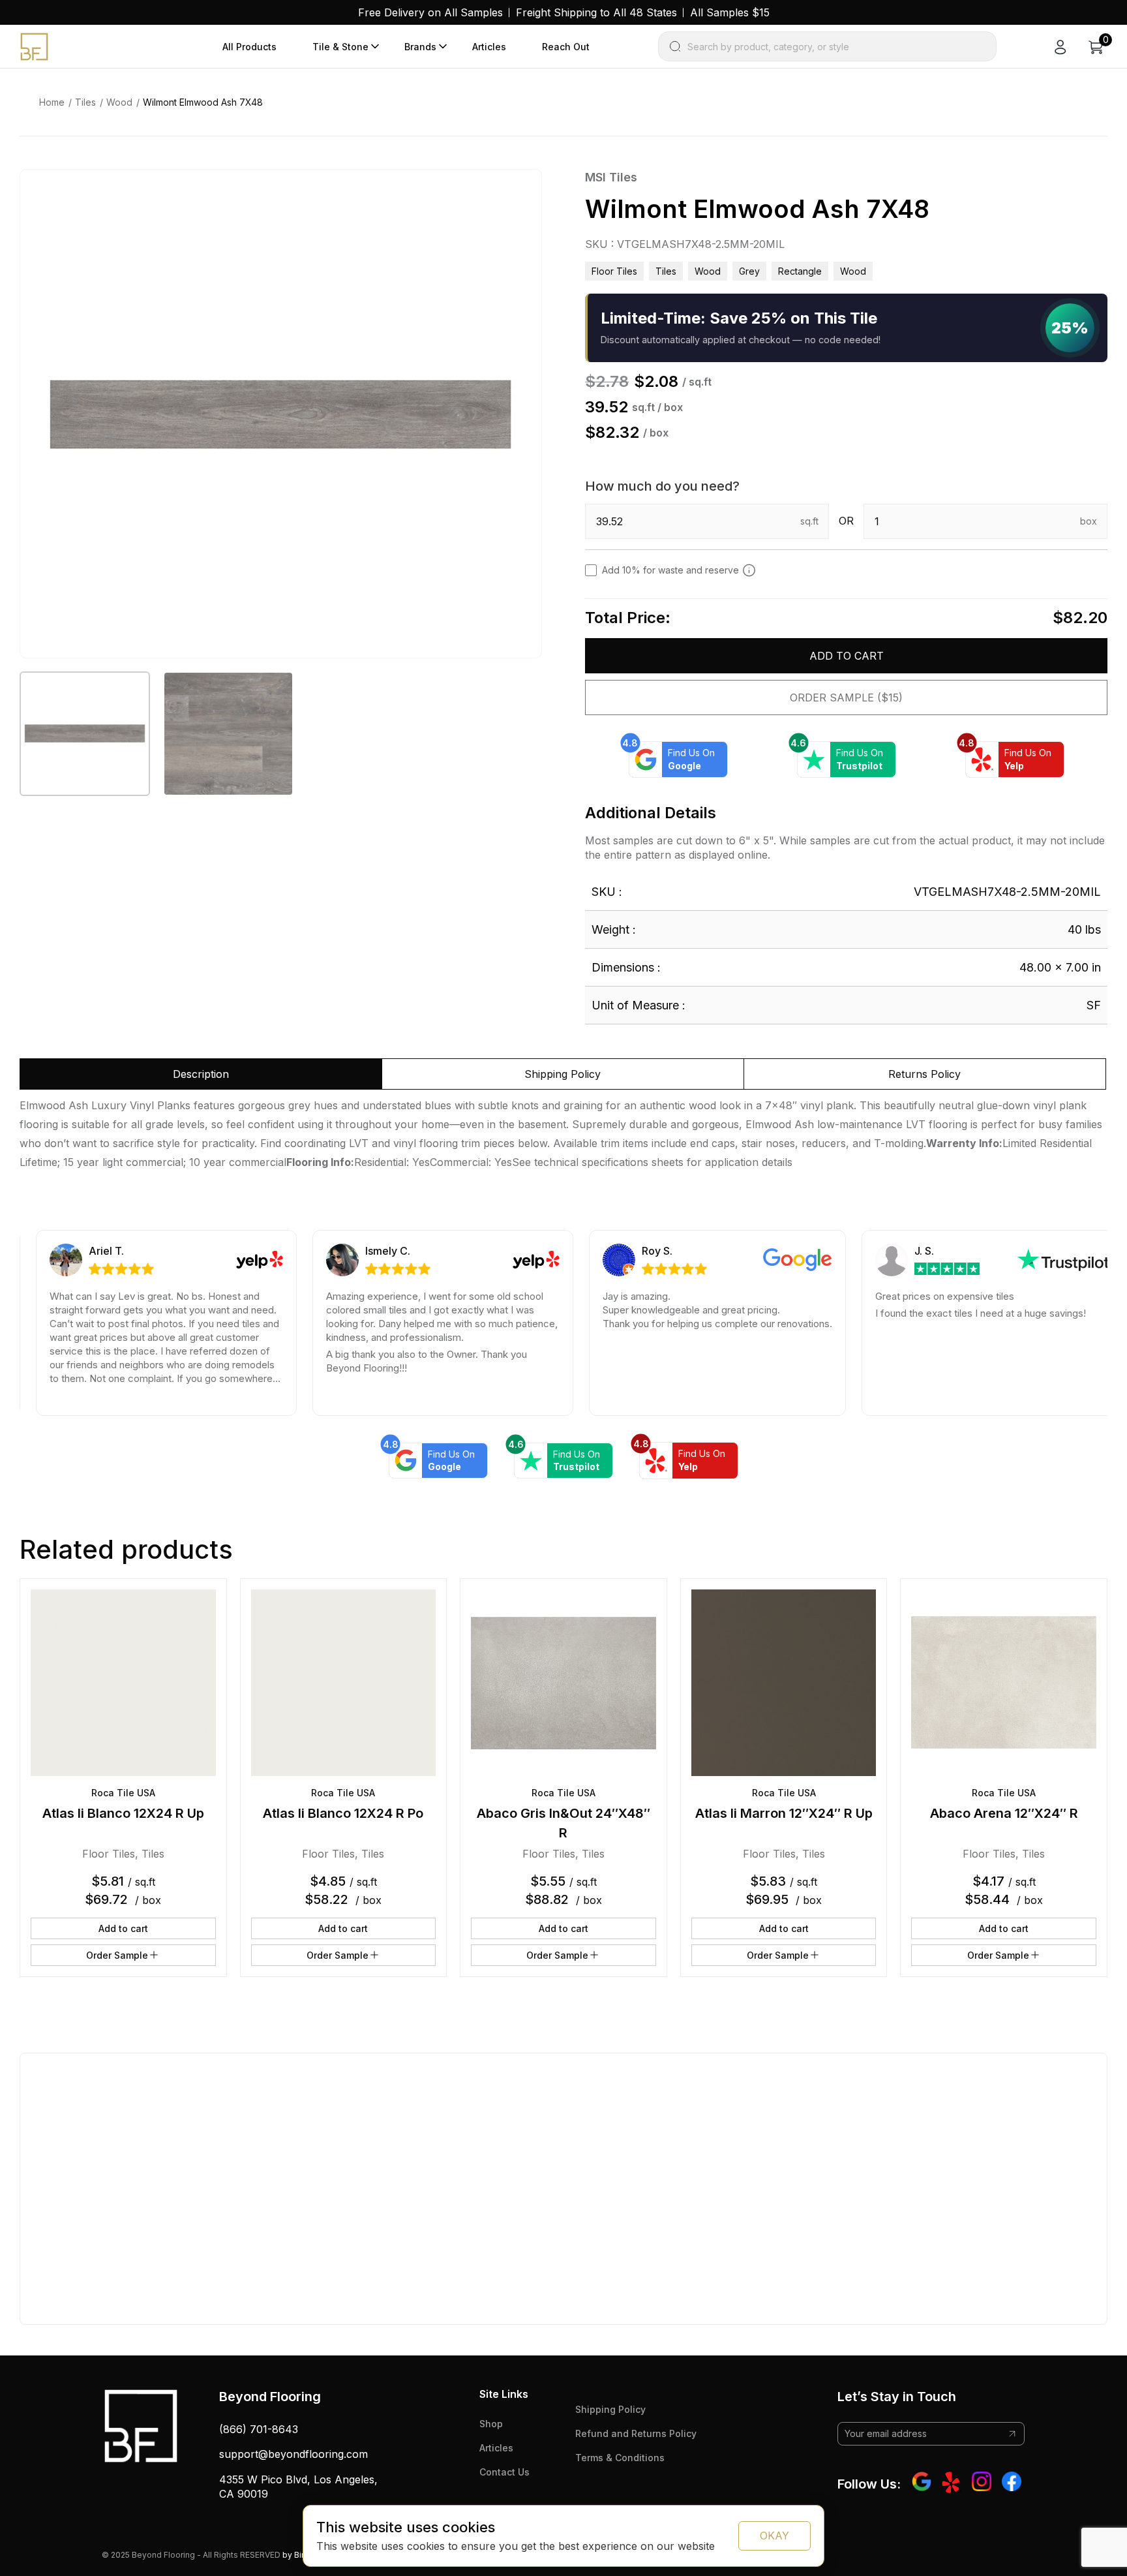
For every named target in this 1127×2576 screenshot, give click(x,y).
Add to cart (847, 656)
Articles (489, 47)
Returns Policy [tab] (924, 1074)
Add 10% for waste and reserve (670, 570)
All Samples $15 (730, 12)
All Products (249, 47)
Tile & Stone (340, 47)
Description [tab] (201, 1074)
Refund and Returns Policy (636, 2433)
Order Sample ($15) (846, 698)
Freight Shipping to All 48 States (596, 12)
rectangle (800, 271)
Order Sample (117, 1955)
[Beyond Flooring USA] (34, 46)
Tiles (85, 102)
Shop (491, 2424)
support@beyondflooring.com (293, 2454)
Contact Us (504, 2472)
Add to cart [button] (123, 1928)
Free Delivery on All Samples (430, 12)
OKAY (774, 2536)
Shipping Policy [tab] (563, 1074)
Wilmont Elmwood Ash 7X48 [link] (203, 102)
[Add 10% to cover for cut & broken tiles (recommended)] (749, 570)
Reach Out (566, 47)
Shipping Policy (610, 2409)
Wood (119, 102)
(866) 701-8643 (259, 2429)
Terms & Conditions (620, 2458)
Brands (420, 47)
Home (52, 102)
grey (749, 271)
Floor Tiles (614, 271)
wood (853, 271)
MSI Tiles (611, 177)
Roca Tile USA (123, 1793)
